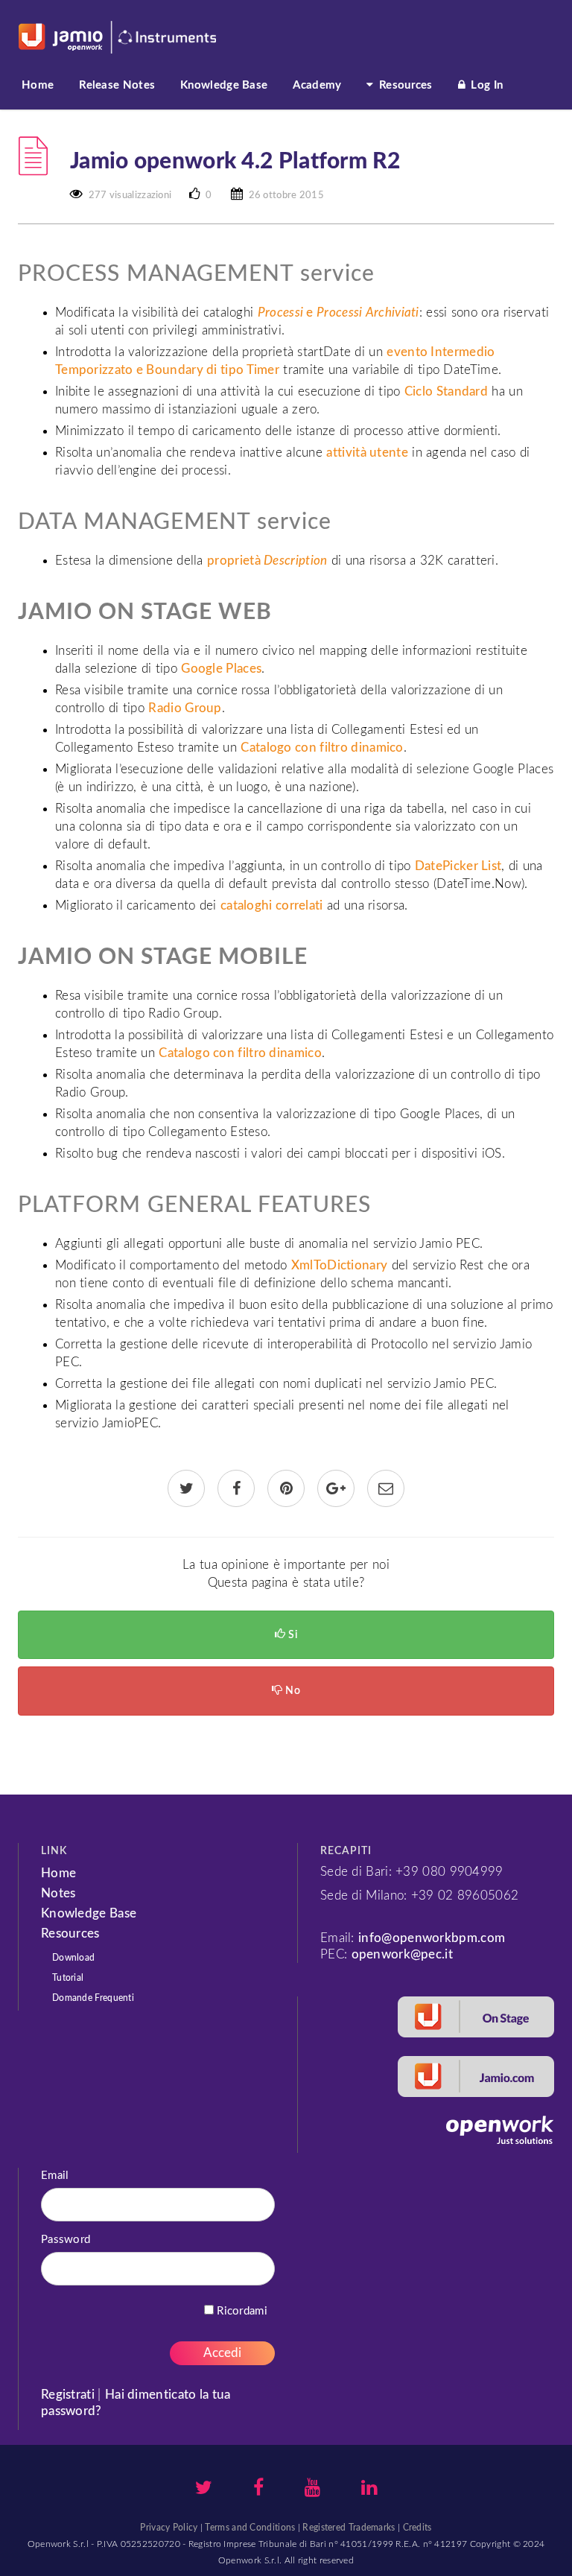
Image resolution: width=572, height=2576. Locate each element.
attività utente (367, 453)
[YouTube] (312, 2490)
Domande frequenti (93, 1998)
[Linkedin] (369, 2490)
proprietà (267, 561)
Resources (404, 85)
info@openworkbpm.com (432, 1938)
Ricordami (241, 2311)
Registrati (69, 2395)
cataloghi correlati (272, 905)
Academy (317, 85)
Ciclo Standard (446, 391)
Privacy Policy (169, 2528)
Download (73, 1958)
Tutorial (68, 1978)
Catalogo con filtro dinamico (322, 748)
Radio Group (185, 708)
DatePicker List (458, 866)
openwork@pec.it (403, 1954)
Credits (417, 2528)
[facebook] (236, 1490)
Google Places (221, 669)
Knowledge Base (224, 85)
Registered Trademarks (349, 2528)
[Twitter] (204, 2490)
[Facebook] (258, 2490)
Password (66, 2240)
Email (55, 2176)
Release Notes (117, 85)
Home (38, 85)
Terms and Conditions (250, 2528)
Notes (58, 1893)
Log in (485, 85)
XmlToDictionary (340, 1265)
